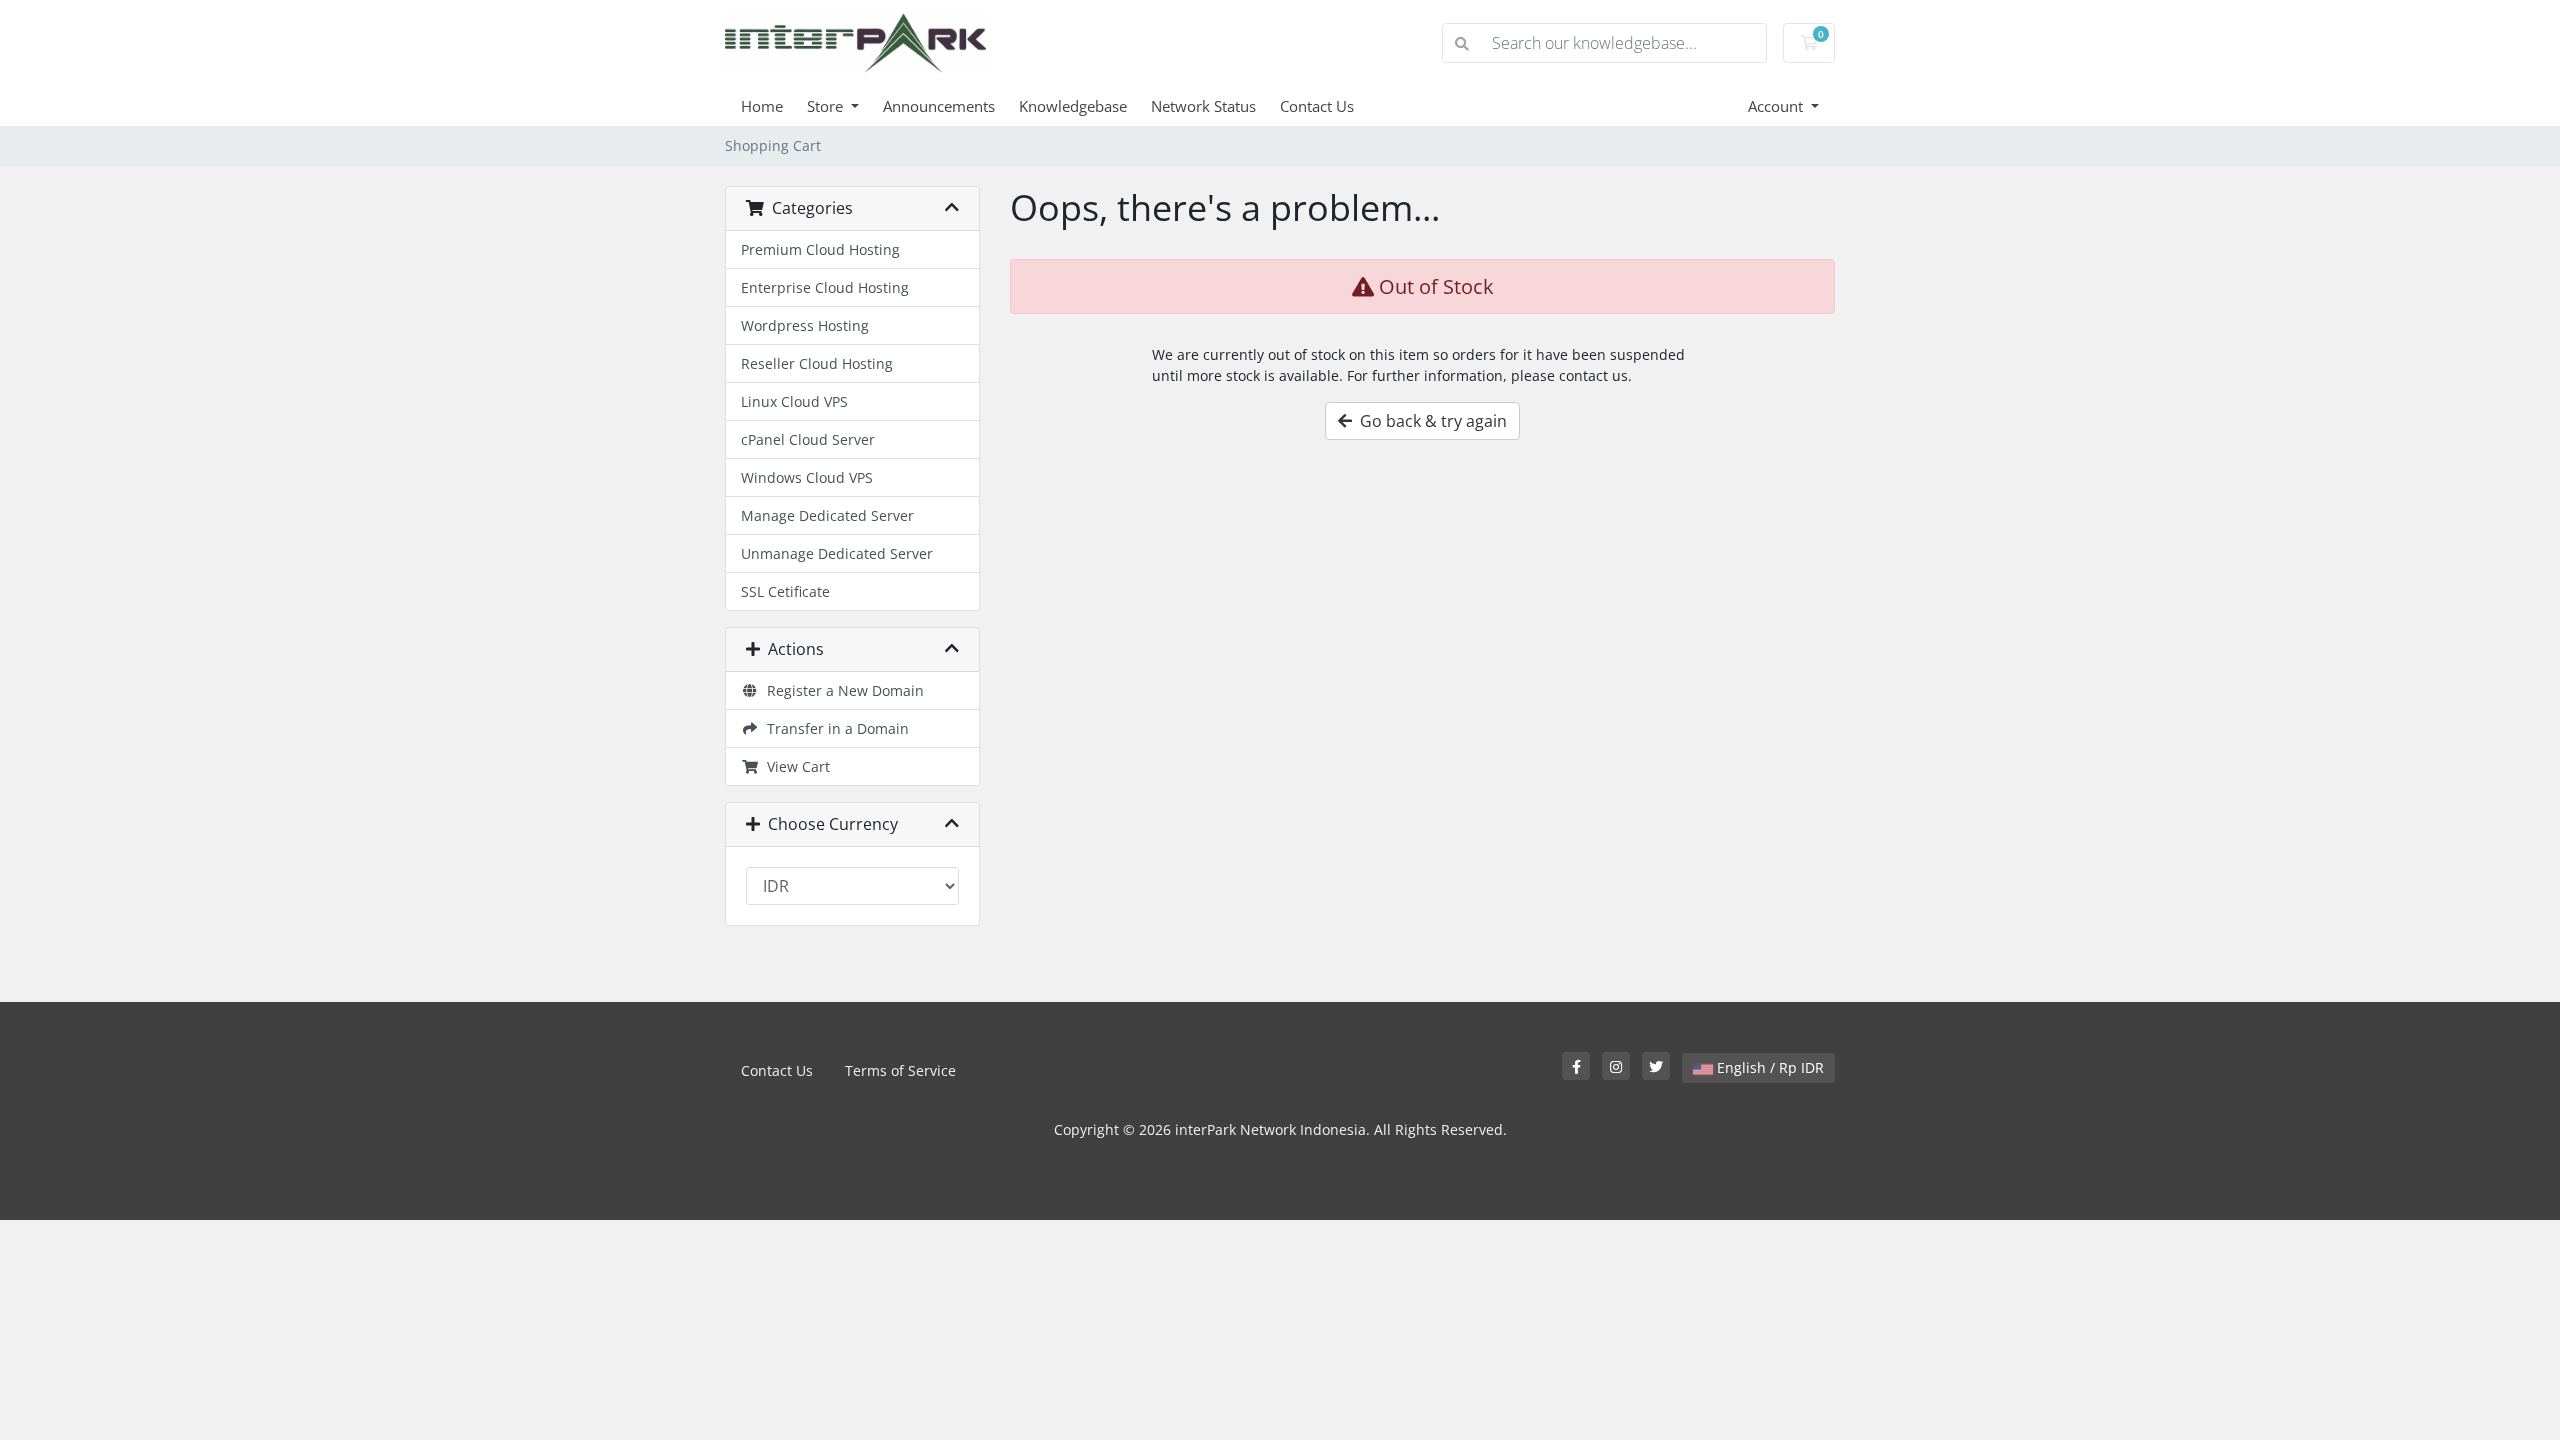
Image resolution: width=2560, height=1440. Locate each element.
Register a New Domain (841, 690)
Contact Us (1317, 106)
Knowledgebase (1073, 106)
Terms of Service (900, 1070)
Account (1777, 106)
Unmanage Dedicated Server (837, 553)
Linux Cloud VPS (794, 401)
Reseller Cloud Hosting (817, 363)
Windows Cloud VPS (807, 477)
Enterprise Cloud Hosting (825, 287)
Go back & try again (1429, 421)
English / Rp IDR (1768, 1067)
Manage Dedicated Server (827, 515)
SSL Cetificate (785, 591)
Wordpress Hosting (805, 325)
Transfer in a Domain (834, 728)
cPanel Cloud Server (808, 439)
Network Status (1203, 106)
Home (762, 106)
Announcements (939, 106)
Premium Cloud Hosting (820, 249)
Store (827, 106)
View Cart (794, 766)
